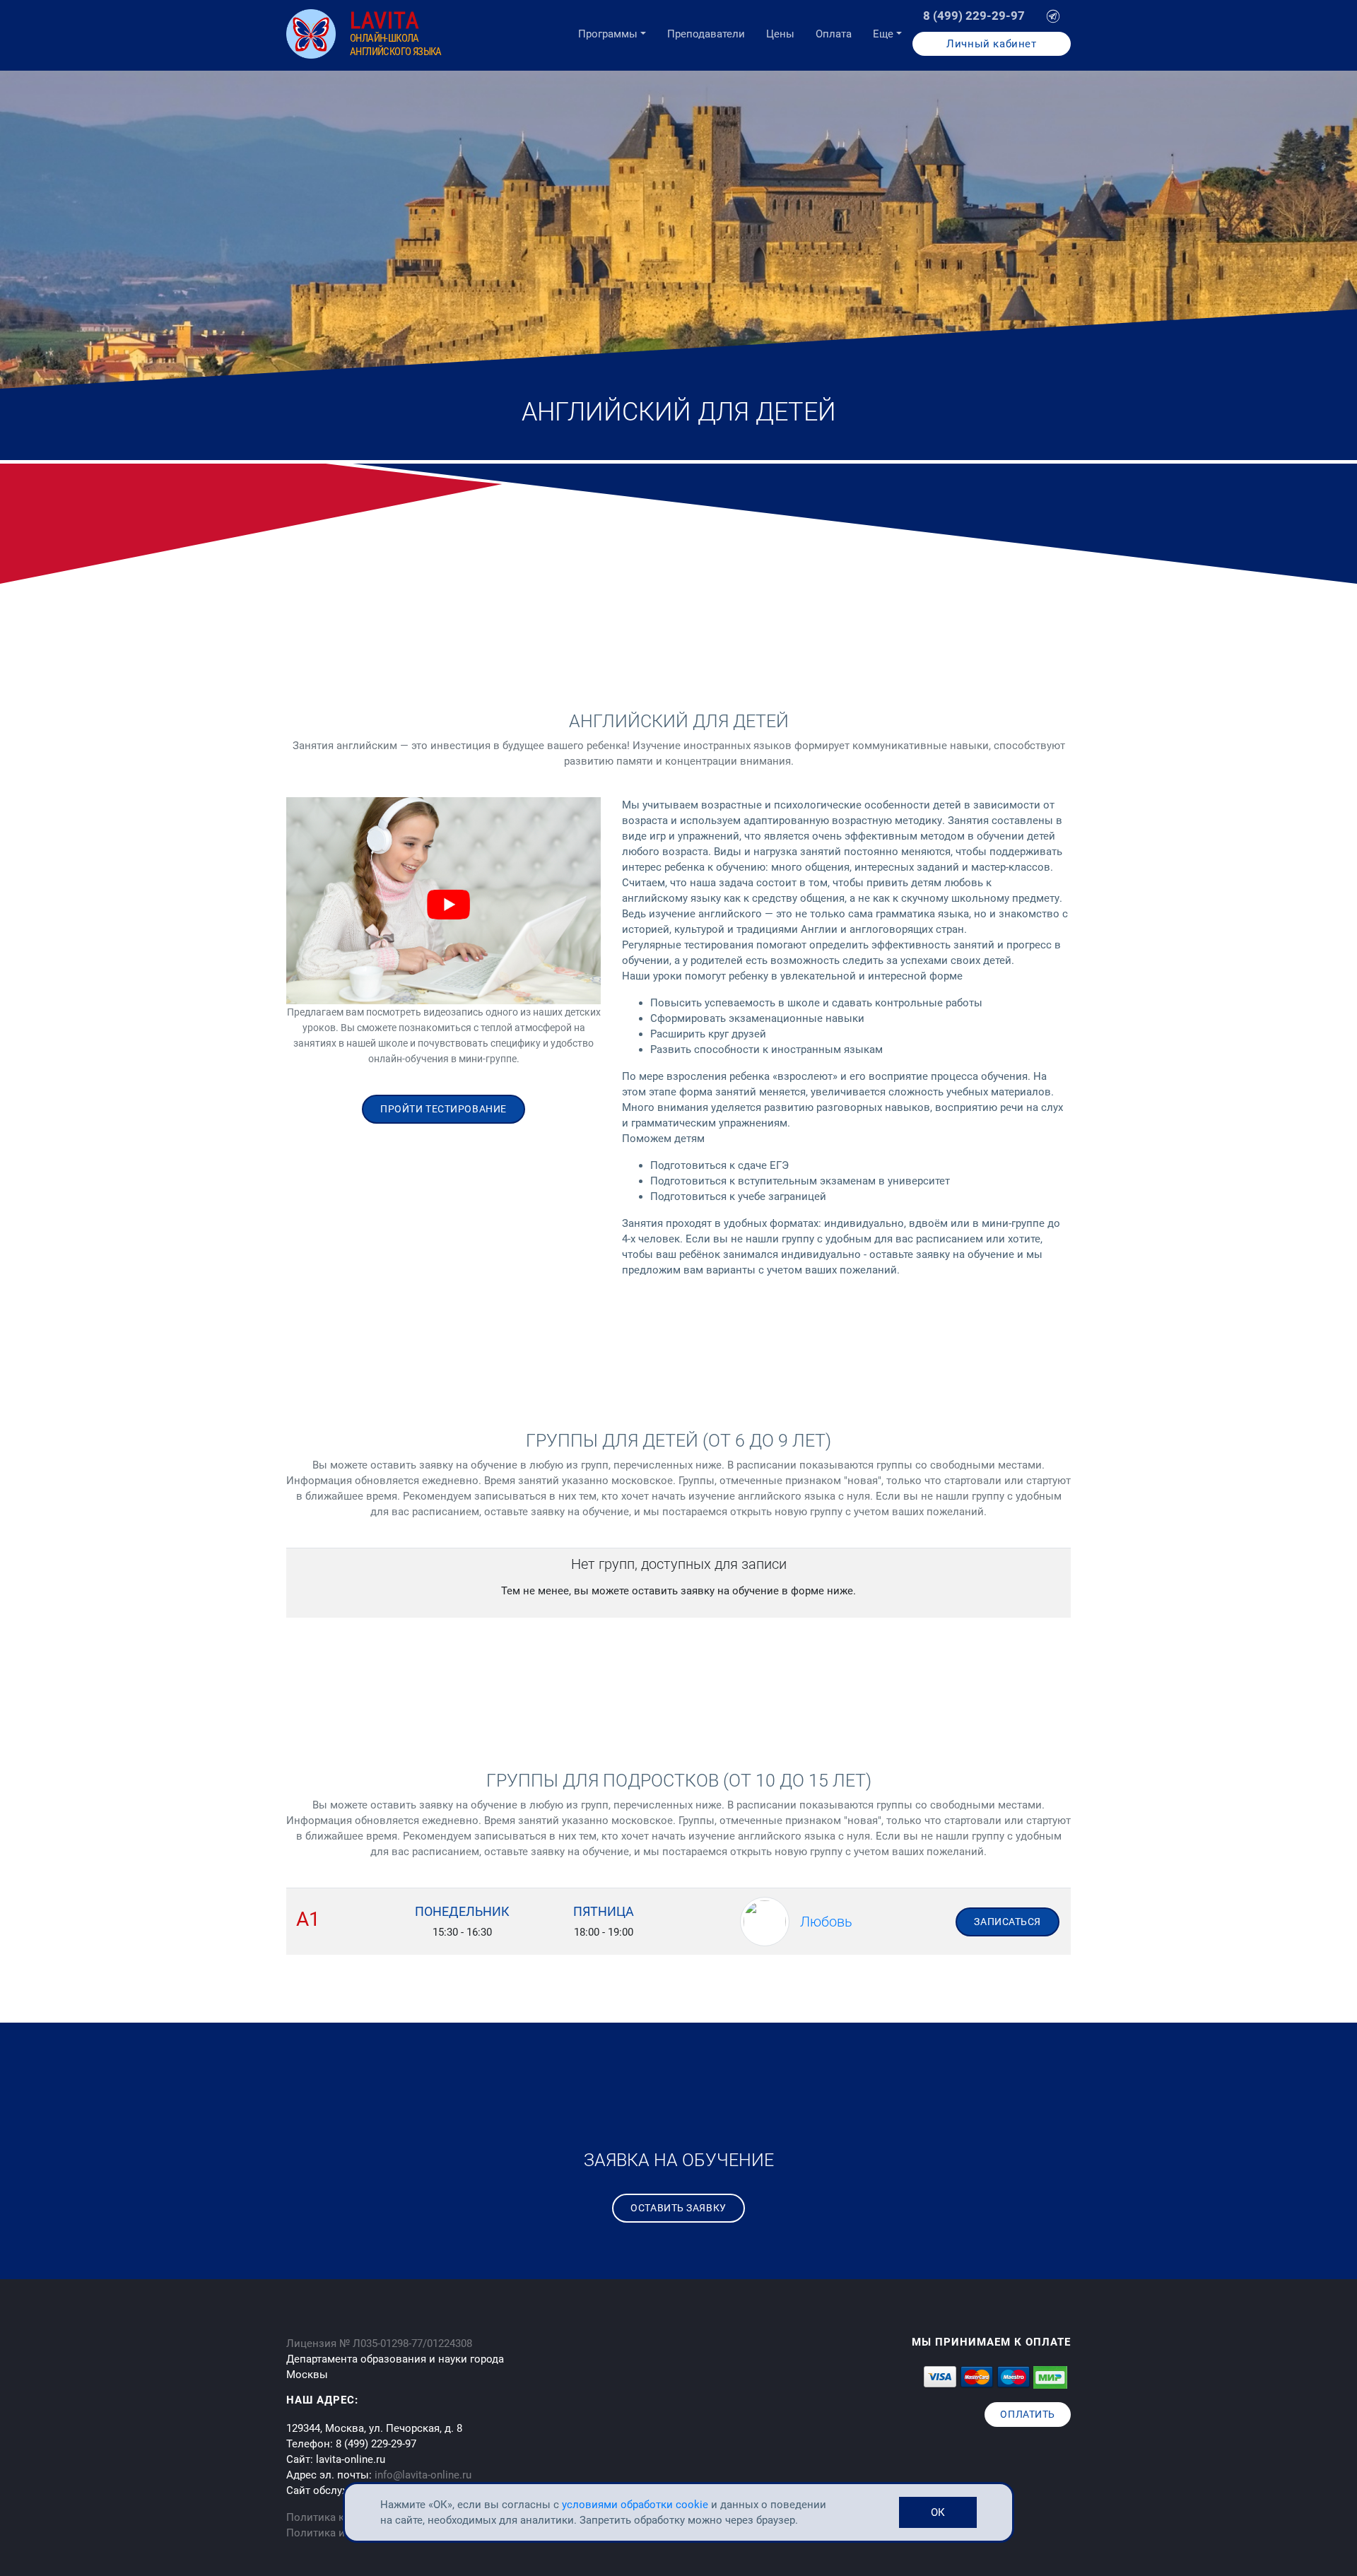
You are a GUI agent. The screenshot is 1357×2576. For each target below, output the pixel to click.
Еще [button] (883, 34)
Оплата (834, 34)
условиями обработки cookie (636, 2505)
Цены (780, 34)
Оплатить (1027, 2414)
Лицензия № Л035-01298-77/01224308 (379, 2343)
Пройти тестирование (443, 1109)
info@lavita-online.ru (423, 2475)
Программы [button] (608, 34)
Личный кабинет (991, 44)
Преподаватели (706, 34)
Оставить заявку (678, 2208)
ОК (938, 2512)
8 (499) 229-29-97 (974, 16)
